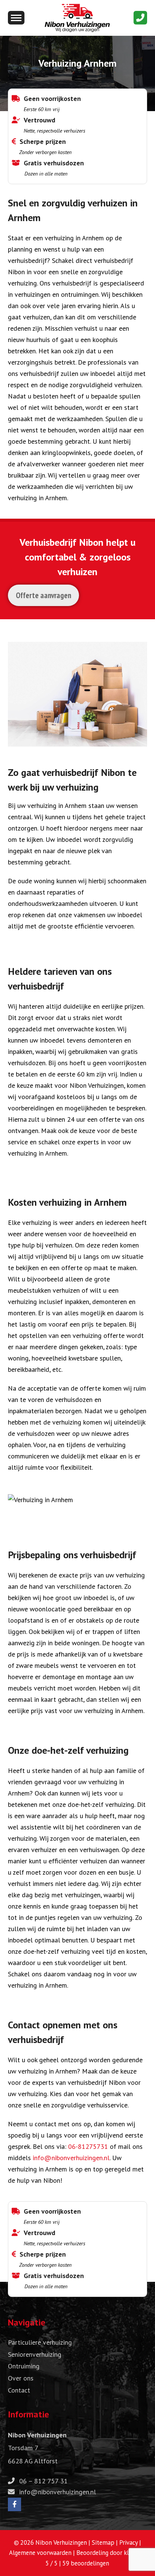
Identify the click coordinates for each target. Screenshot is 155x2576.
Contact (19, 2390)
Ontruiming (24, 2366)
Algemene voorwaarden (40, 2553)
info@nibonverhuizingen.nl (71, 2158)
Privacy (128, 2542)
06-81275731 (88, 2146)
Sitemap (103, 2542)
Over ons (21, 2378)
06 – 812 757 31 (43, 2481)
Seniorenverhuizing (35, 2354)
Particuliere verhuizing (40, 2342)
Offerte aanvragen (43, 595)
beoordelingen (86, 2563)
